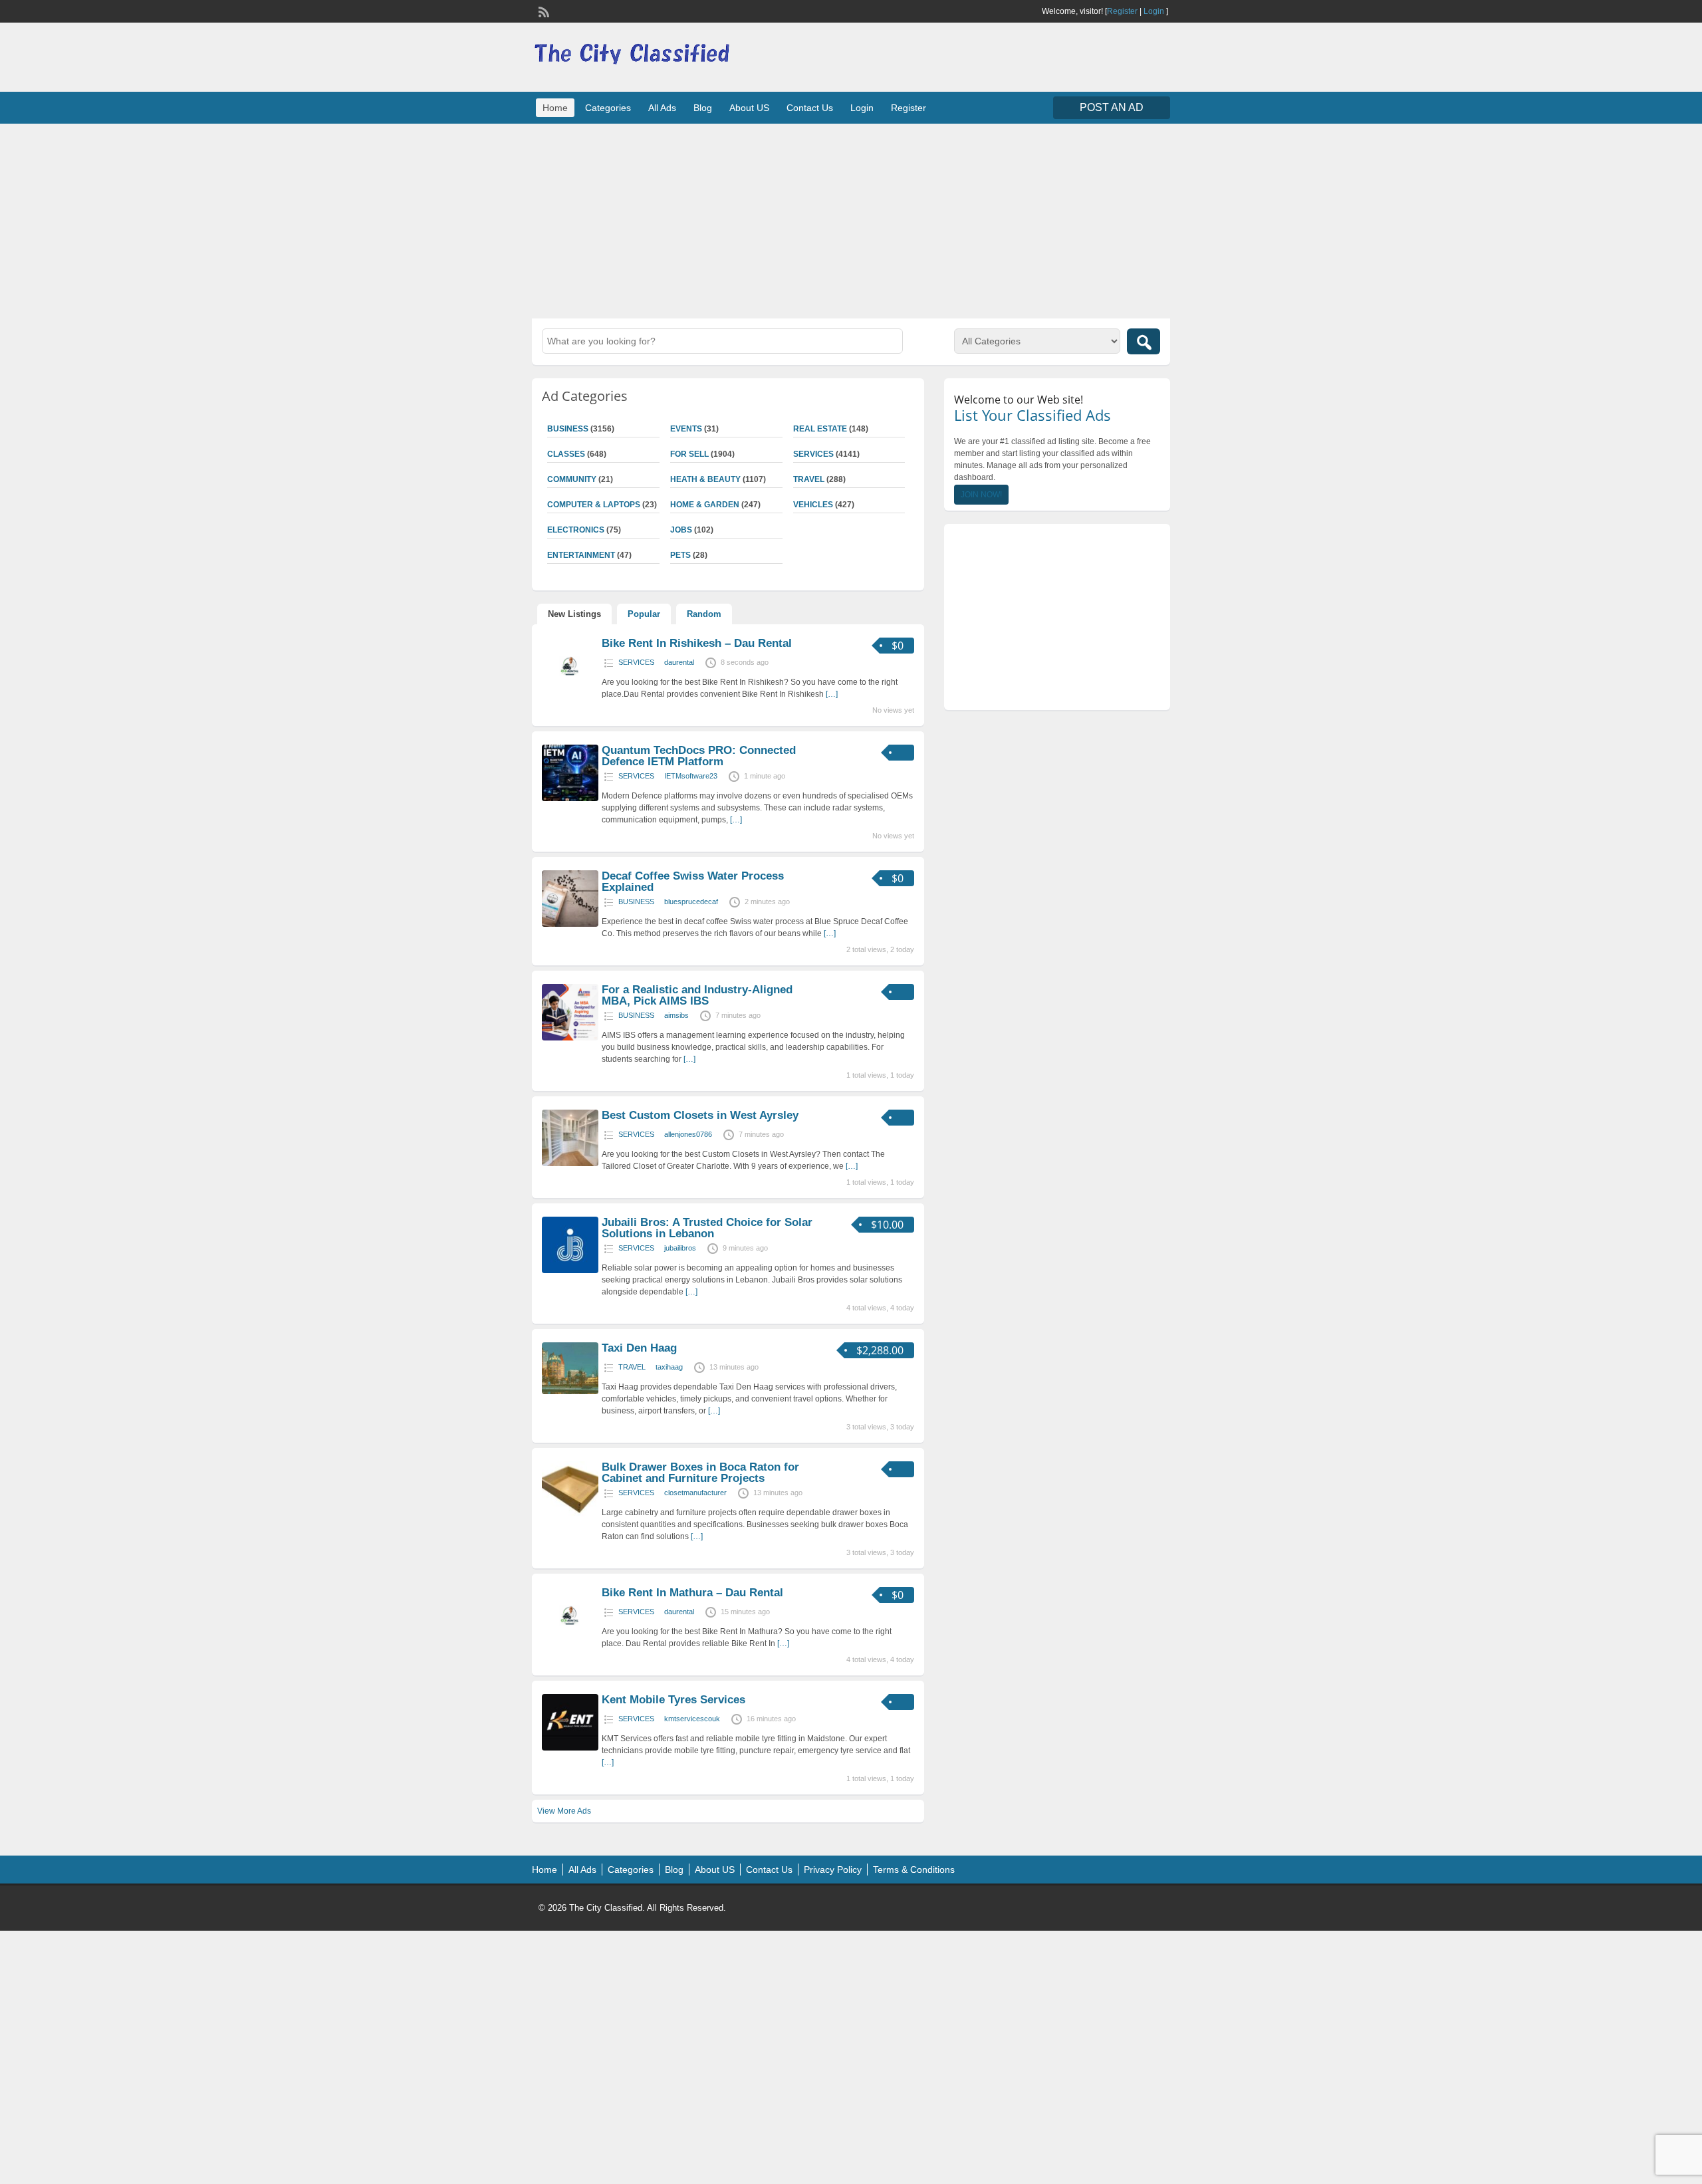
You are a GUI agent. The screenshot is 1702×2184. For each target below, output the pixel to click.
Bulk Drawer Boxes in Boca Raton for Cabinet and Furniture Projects (700, 1473)
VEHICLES (813, 505)
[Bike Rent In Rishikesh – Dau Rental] (570, 691)
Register (1122, 11)
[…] (832, 694)
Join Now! (981, 495)
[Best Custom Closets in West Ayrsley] (570, 1163)
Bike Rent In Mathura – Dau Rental (692, 1593)
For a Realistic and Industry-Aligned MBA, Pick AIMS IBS (697, 995)
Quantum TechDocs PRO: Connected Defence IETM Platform (699, 756)
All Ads (662, 108)
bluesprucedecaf (691, 902)
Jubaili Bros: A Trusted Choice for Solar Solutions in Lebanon (707, 1228)
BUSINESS (568, 429)
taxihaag (669, 1367)
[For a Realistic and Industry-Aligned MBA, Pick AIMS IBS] (570, 1038)
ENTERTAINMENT (581, 555)
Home (555, 108)
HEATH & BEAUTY (705, 479)
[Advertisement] (851, 219)
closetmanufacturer (695, 1493)
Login (1154, 11)
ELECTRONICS (576, 530)
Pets (680, 555)
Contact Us (810, 108)
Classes (566, 454)
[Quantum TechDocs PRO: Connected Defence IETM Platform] (570, 798)
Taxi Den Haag (639, 1348)
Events (686, 429)
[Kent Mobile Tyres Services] (570, 1748)
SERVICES (813, 454)
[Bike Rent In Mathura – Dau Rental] (570, 1641)
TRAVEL (809, 479)
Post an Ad (1112, 107)
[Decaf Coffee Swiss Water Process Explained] (570, 924)
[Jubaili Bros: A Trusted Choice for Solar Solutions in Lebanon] (570, 1271)
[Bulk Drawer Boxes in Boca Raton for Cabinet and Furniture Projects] (570, 1515)
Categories (608, 108)
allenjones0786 (688, 1134)
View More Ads (564, 1811)
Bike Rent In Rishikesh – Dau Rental (697, 643)
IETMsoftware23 (691, 776)
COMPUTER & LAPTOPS (594, 505)
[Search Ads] (1144, 341)
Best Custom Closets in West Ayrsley (700, 1115)
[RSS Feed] (543, 11)
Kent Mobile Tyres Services (673, 1700)
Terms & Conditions (914, 1870)
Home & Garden (705, 505)
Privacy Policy (833, 1870)
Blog (703, 108)
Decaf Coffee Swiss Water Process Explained (693, 882)
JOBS (681, 530)
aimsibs (676, 1015)
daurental (679, 662)
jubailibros (680, 1248)
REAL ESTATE (820, 429)
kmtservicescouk (692, 1719)
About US (749, 108)
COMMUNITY (572, 479)
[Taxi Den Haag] (570, 1392)
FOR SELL (689, 454)
